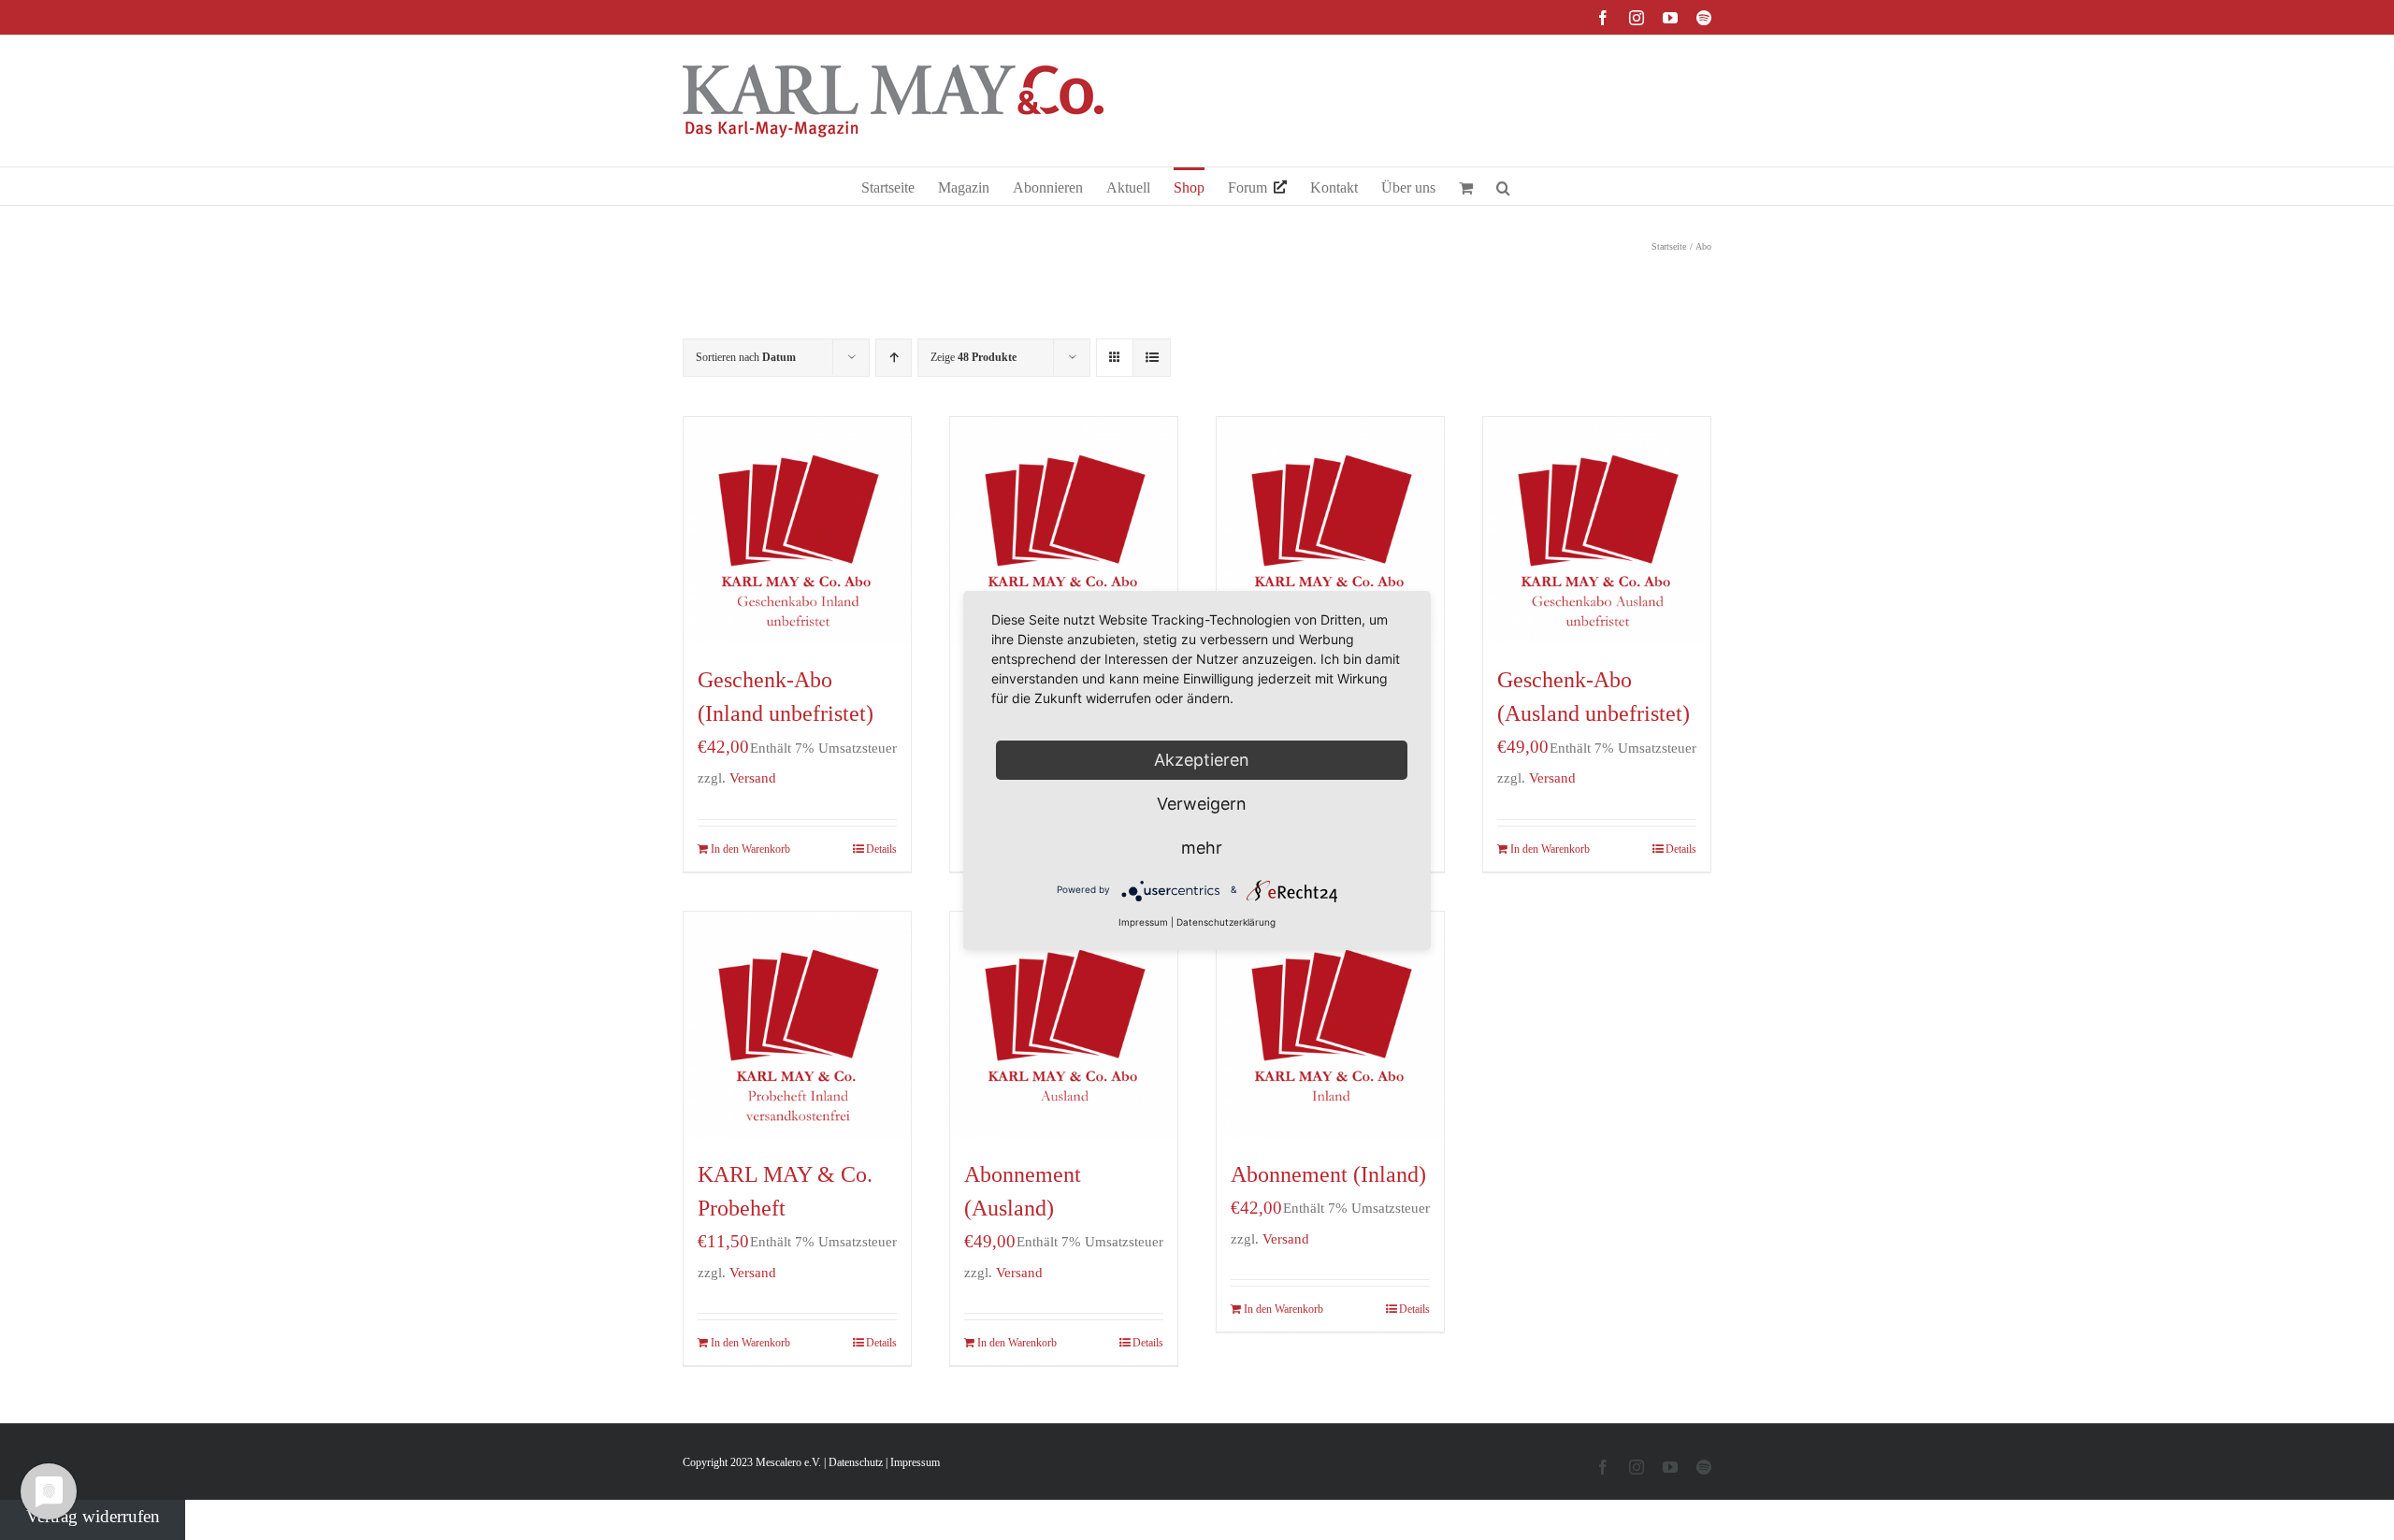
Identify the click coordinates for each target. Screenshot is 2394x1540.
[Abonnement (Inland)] (1330, 1025)
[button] (1503, 186)
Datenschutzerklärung (1226, 922)
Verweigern (1202, 804)
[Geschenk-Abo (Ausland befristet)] (1330, 531)
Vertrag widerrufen (93, 1516)
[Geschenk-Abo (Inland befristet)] (1064, 531)
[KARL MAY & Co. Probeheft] (797, 1025)
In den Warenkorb (750, 849)
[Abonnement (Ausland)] (1064, 1025)
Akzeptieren (1202, 760)
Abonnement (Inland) (1328, 1174)
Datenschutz (856, 1462)
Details (881, 849)
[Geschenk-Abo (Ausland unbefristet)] (1597, 531)
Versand (753, 777)
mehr (1202, 848)
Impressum (915, 1462)
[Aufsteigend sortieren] (894, 358)
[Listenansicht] (1152, 358)
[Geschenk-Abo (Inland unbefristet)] (797, 531)
